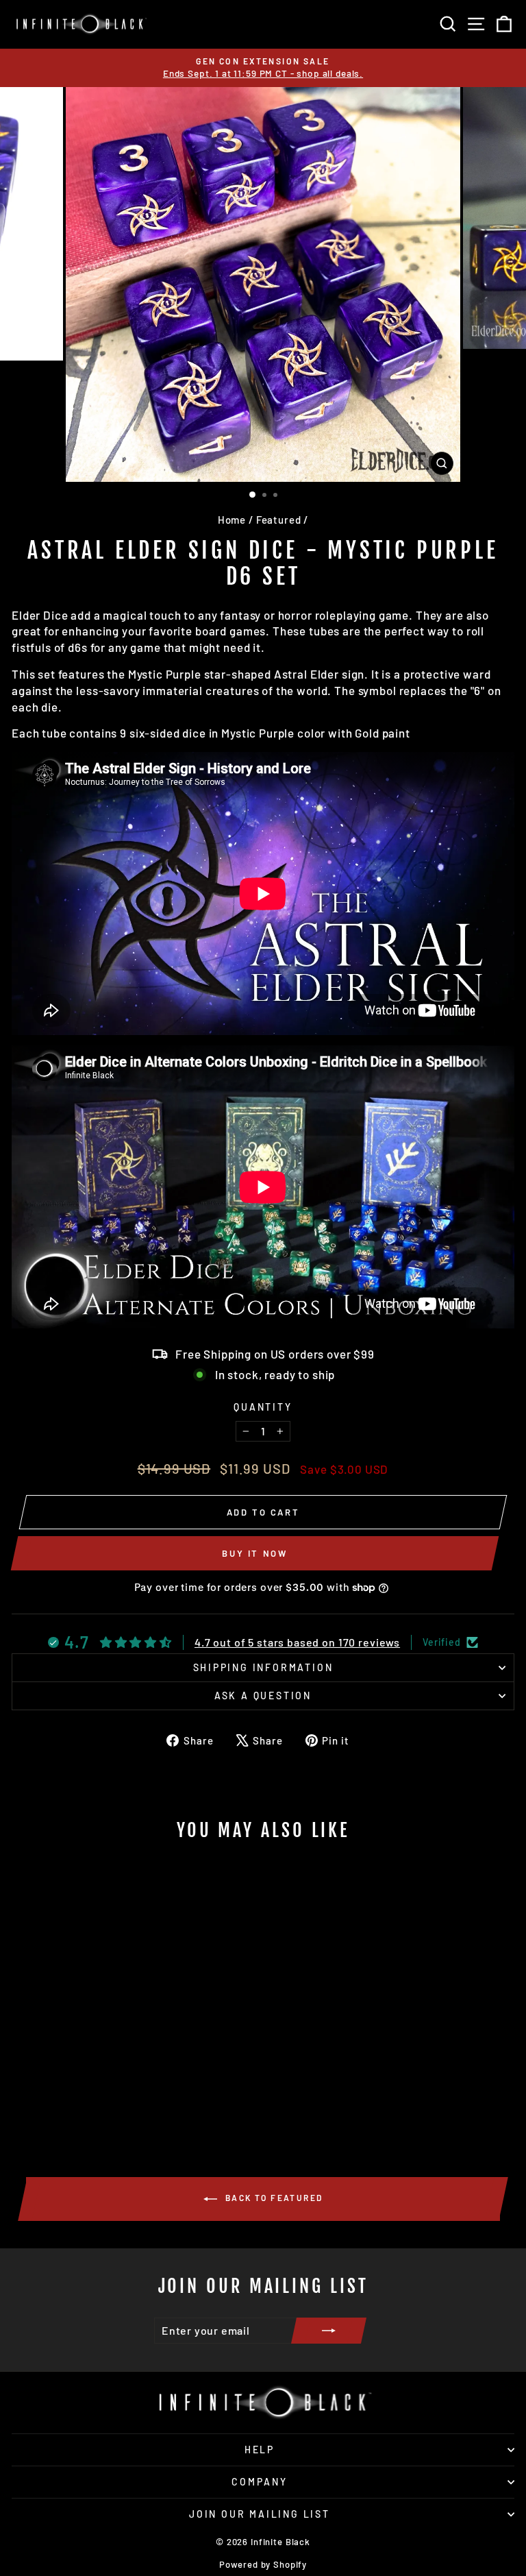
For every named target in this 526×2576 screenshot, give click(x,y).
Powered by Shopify (263, 2564)
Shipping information (263, 1667)
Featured (279, 520)
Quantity (263, 1407)
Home (232, 520)
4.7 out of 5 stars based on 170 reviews (297, 1642)
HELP (260, 2450)
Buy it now (254, 1553)
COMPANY (260, 2482)
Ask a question (263, 1696)
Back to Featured (273, 2198)
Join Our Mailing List (260, 2514)
